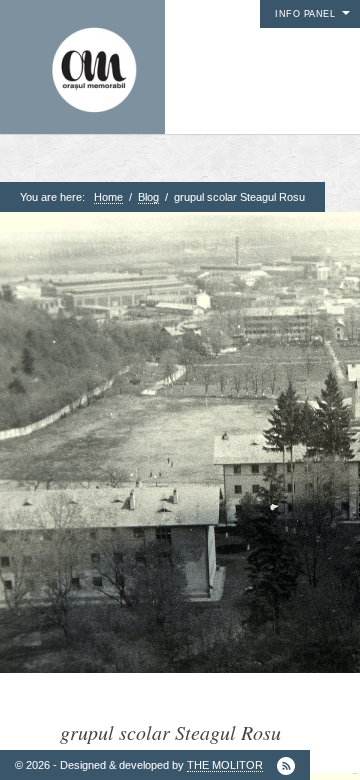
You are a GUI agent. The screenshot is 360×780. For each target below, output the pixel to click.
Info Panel (305, 14)
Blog (148, 197)
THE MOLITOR (225, 765)
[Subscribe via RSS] (286, 766)
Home (108, 197)
